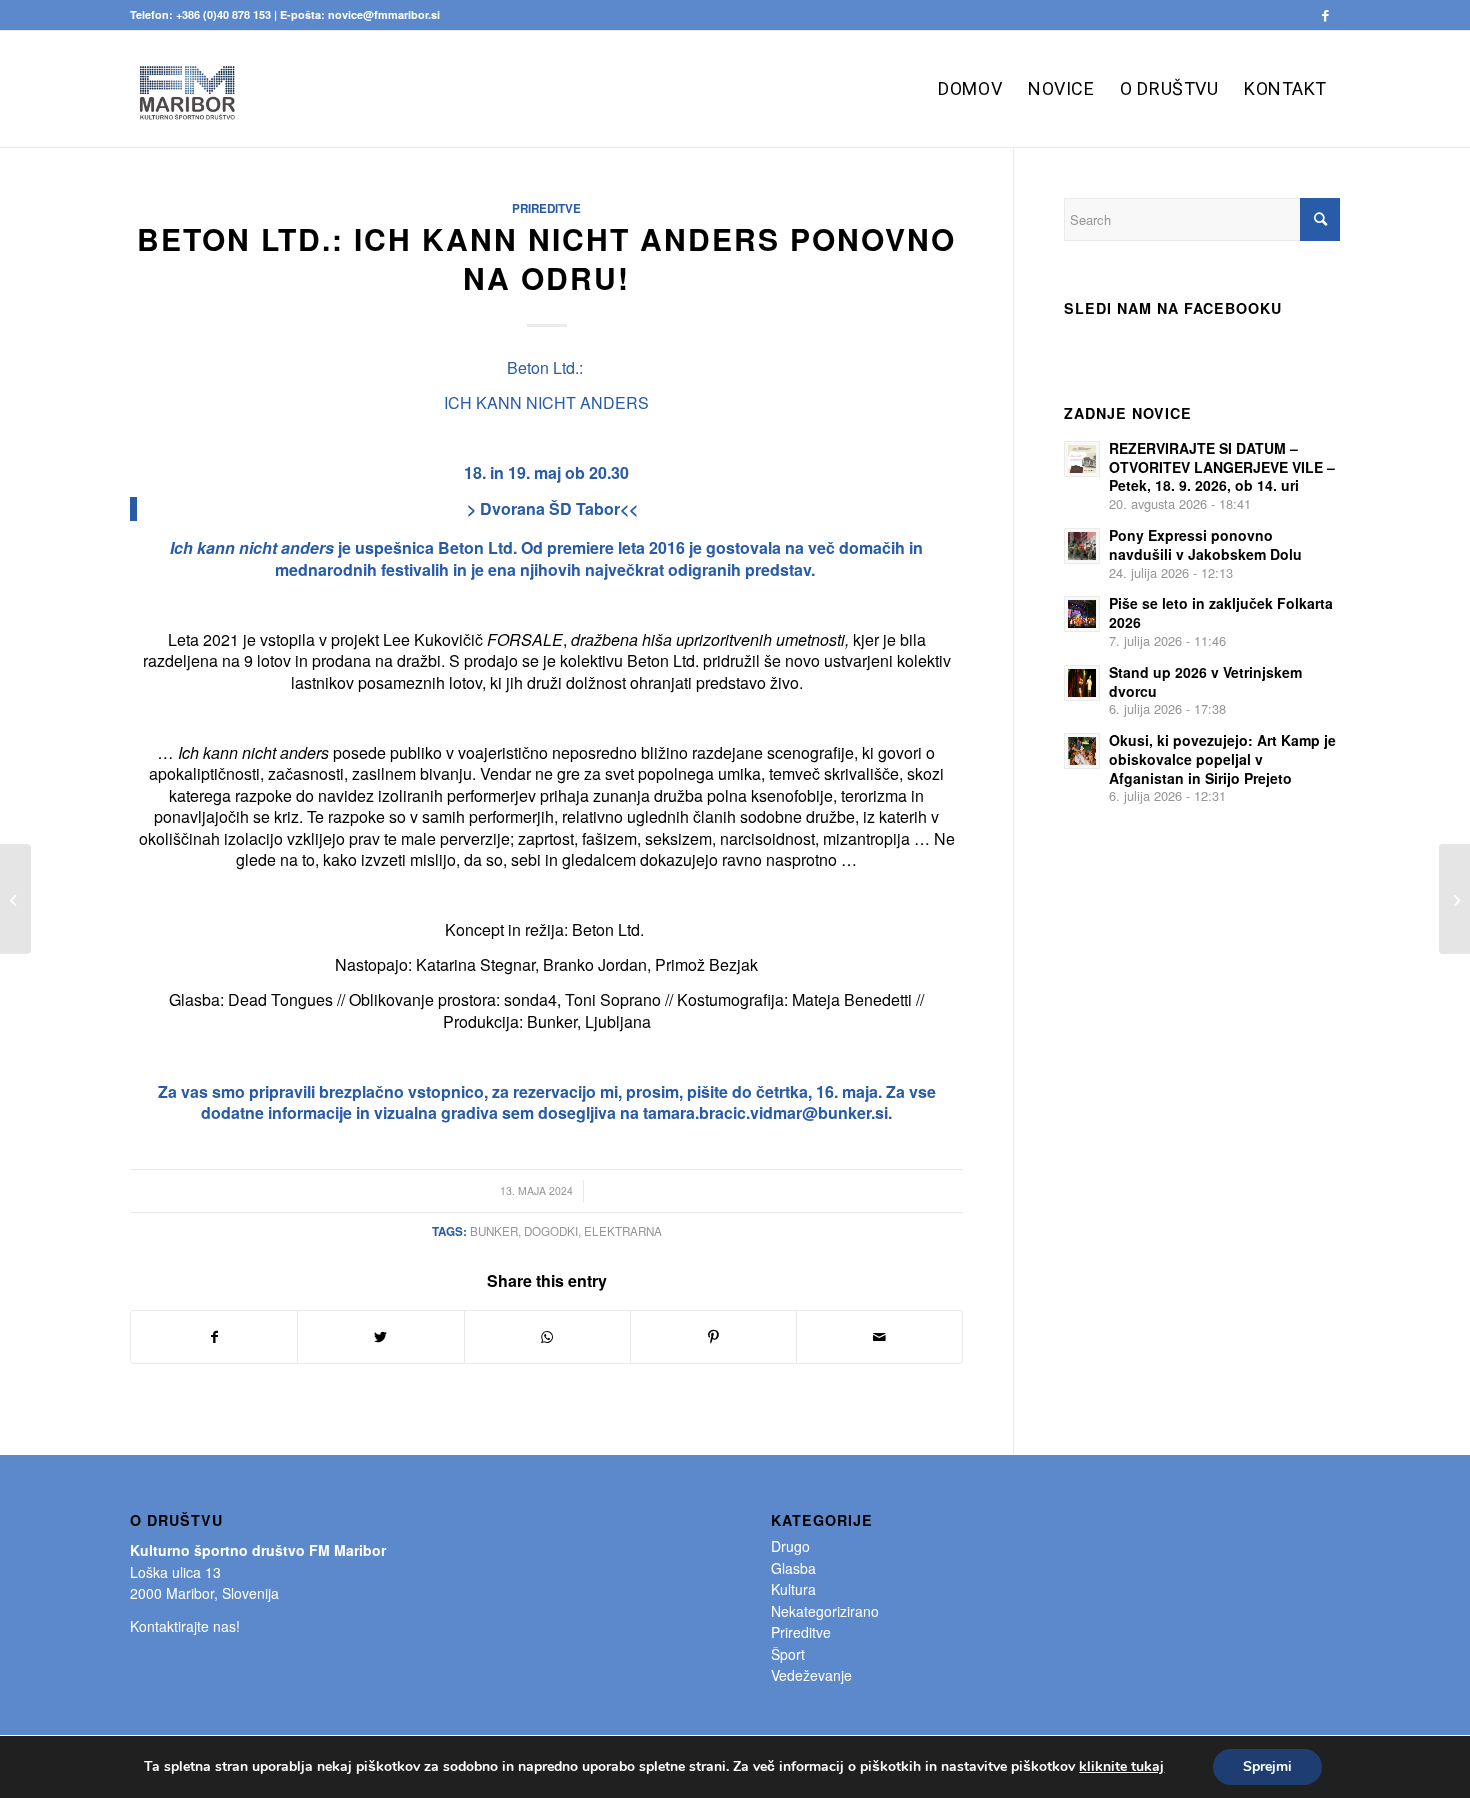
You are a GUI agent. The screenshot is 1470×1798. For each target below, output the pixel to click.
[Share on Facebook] (214, 1337)
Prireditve (546, 208)
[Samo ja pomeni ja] (15, 899)
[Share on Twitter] (380, 1337)
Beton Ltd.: (545, 367)
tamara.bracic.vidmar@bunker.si (765, 1112)
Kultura (793, 1589)
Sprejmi (1267, 1766)
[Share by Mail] (879, 1337)
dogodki (551, 1231)
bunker (494, 1231)
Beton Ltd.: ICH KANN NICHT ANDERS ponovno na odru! (546, 258)
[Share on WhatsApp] (547, 1337)
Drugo (790, 1546)
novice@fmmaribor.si (384, 14)
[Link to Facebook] (1325, 15)
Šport (788, 1654)
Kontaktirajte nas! (185, 1626)
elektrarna (623, 1231)
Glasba (793, 1568)
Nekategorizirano (825, 1611)
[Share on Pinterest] (713, 1337)
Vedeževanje (811, 1675)
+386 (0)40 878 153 (223, 14)
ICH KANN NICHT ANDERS (546, 402)
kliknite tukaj (1121, 1767)
